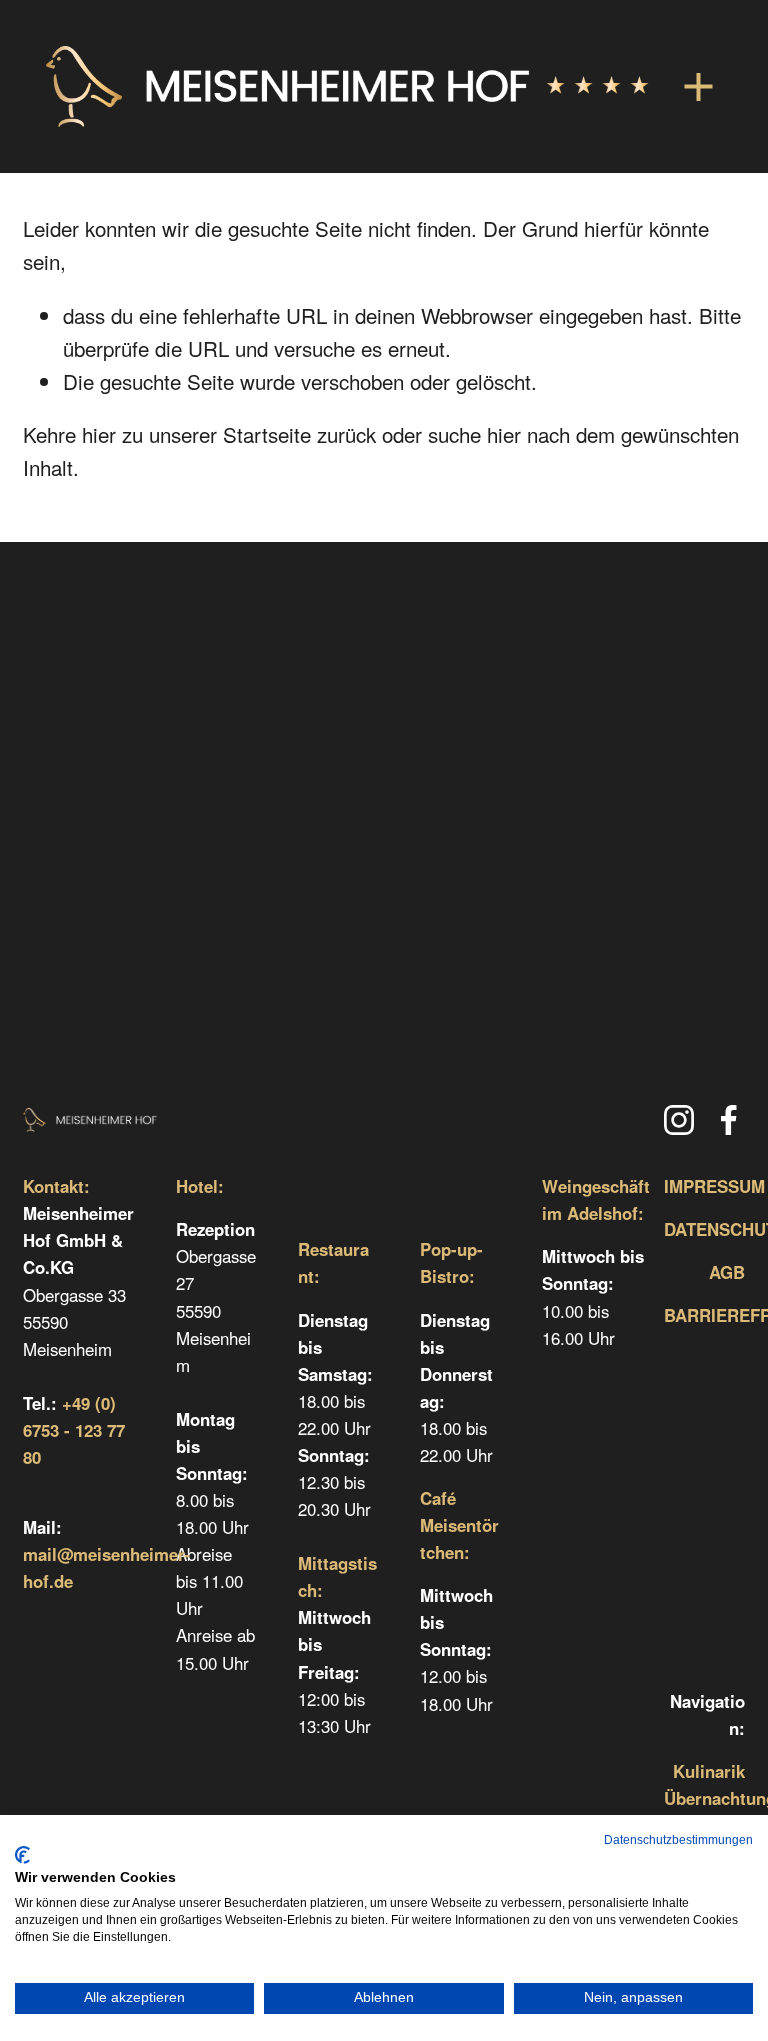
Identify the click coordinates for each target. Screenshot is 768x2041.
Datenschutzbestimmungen (678, 1840)
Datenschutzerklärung (384, 1035)
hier (99, 434)
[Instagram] (679, 1120)
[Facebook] (729, 1120)
